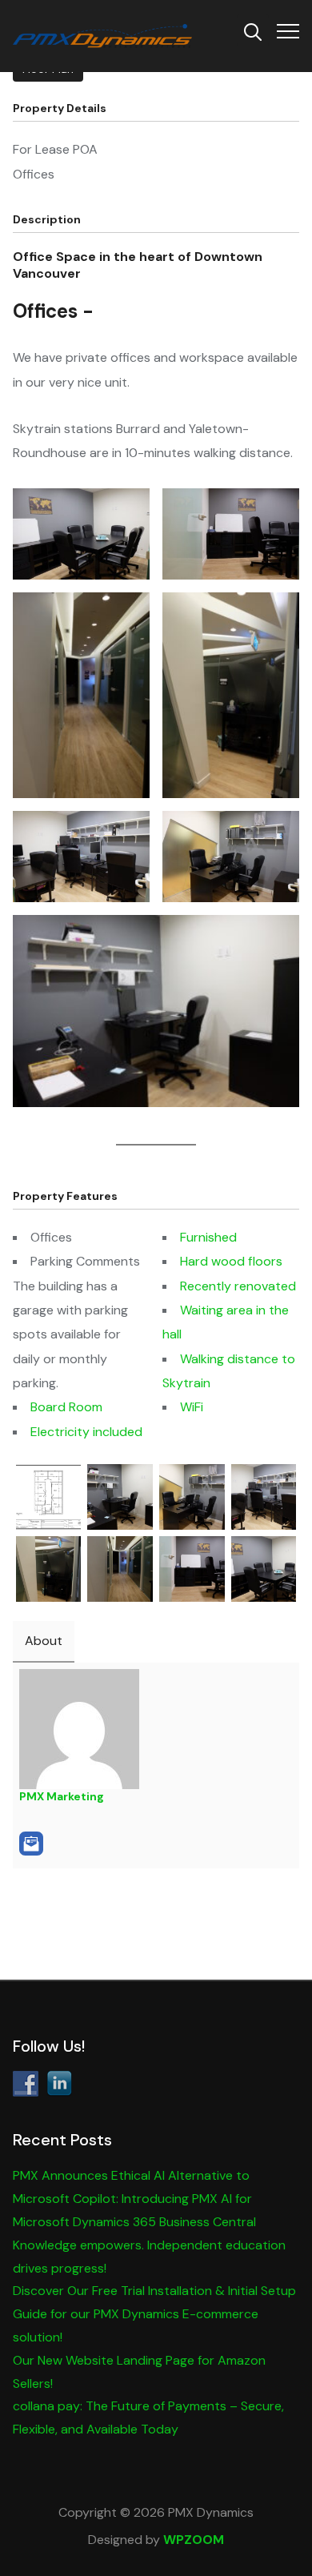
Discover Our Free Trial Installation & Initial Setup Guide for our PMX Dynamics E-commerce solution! (154, 2314)
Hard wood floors (231, 1261)
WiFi (192, 1407)
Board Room (66, 1407)
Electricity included (86, 1432)
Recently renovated (238, 1286)
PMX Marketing (62, 1796)
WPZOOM (194, 2540)
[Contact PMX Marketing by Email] (31, 1844)
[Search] (253, 30)
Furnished (208, 1237)
